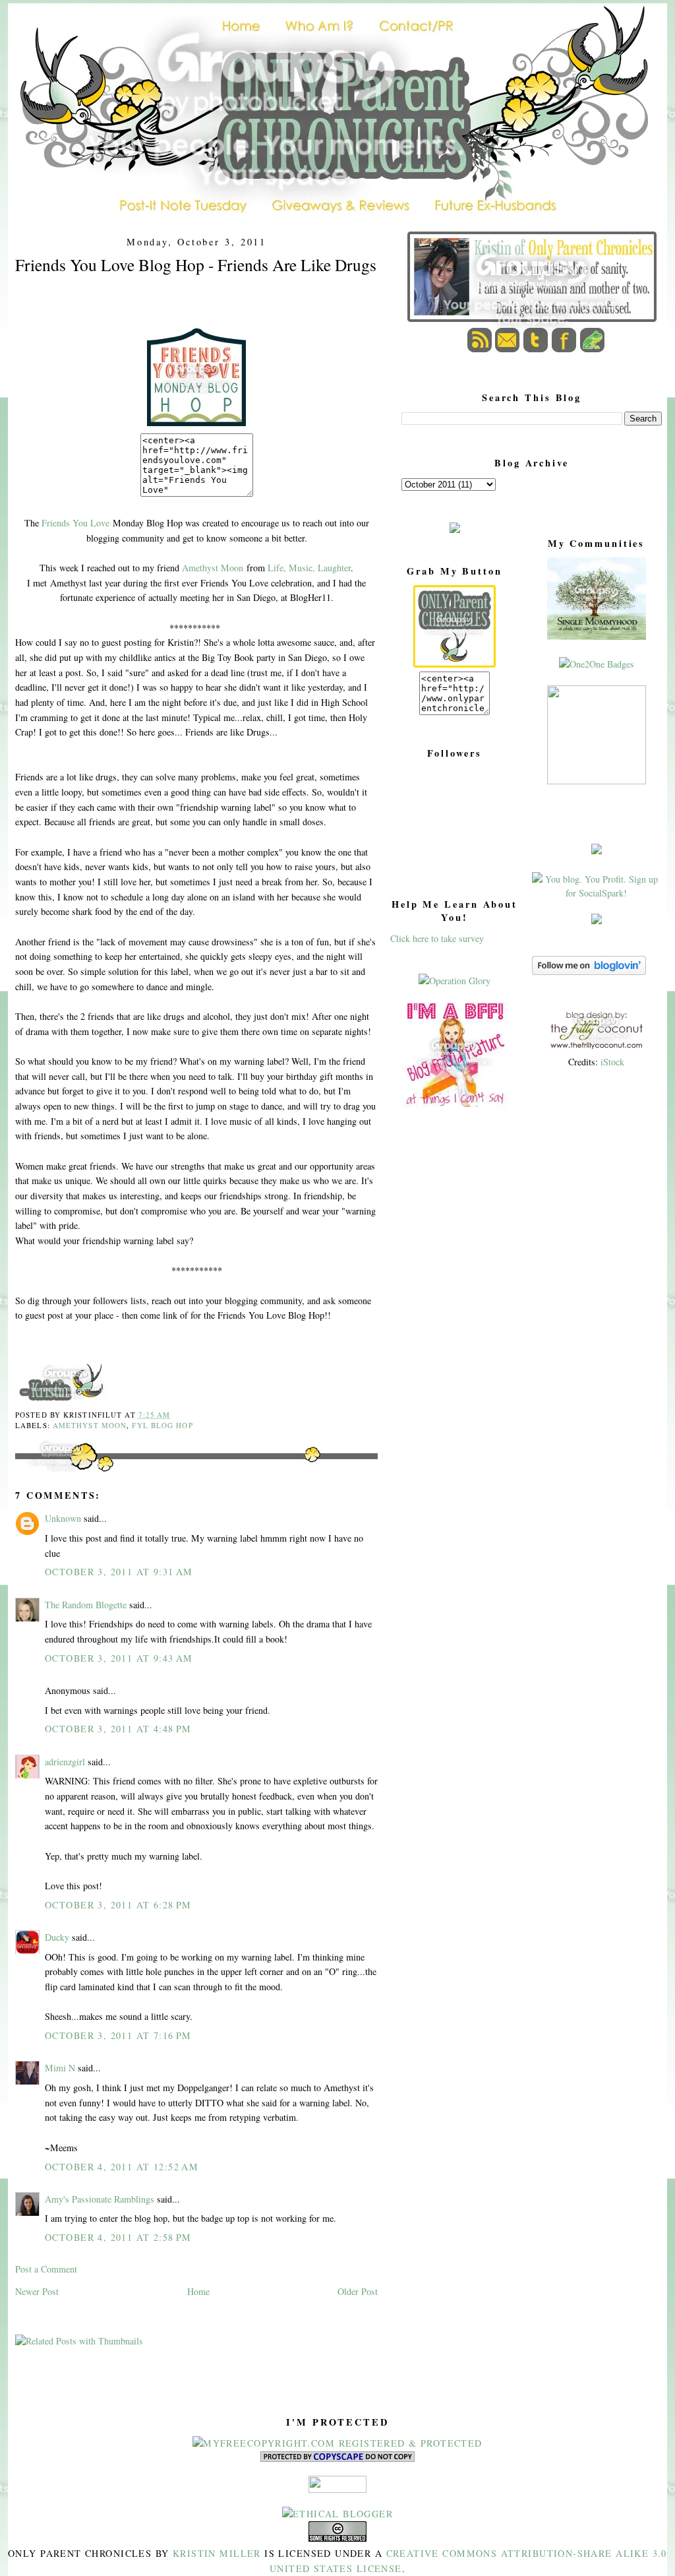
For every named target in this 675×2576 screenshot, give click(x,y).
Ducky (57, 1937)
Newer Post (37, 2291)
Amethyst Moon (213, 568)
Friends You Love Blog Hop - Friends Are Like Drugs (196, 265)
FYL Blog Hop (162, 1425)
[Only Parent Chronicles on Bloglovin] (589, 971)
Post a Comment (46, 2269)
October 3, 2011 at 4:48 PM (118, 1729)
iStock (612, 1062)
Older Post (358, 2291)
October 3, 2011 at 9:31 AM (119, 1572)
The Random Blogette (86, 1605)
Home (198, 2291)
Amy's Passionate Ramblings (100, 2199)
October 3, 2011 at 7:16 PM (118, 2035)
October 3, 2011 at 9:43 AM (119, 1658)
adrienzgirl (65, 1762)
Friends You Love (75, 523)
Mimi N (60, 2068)
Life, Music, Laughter (309, 568)
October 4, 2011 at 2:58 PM (118, 2237)
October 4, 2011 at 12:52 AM (122, 2167)
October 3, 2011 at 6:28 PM (118, 1905)
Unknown (63, 1518)
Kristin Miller (217, 2553)
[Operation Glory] (455, 981)
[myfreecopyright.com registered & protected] (337, 2443)
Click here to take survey (437, 938)
